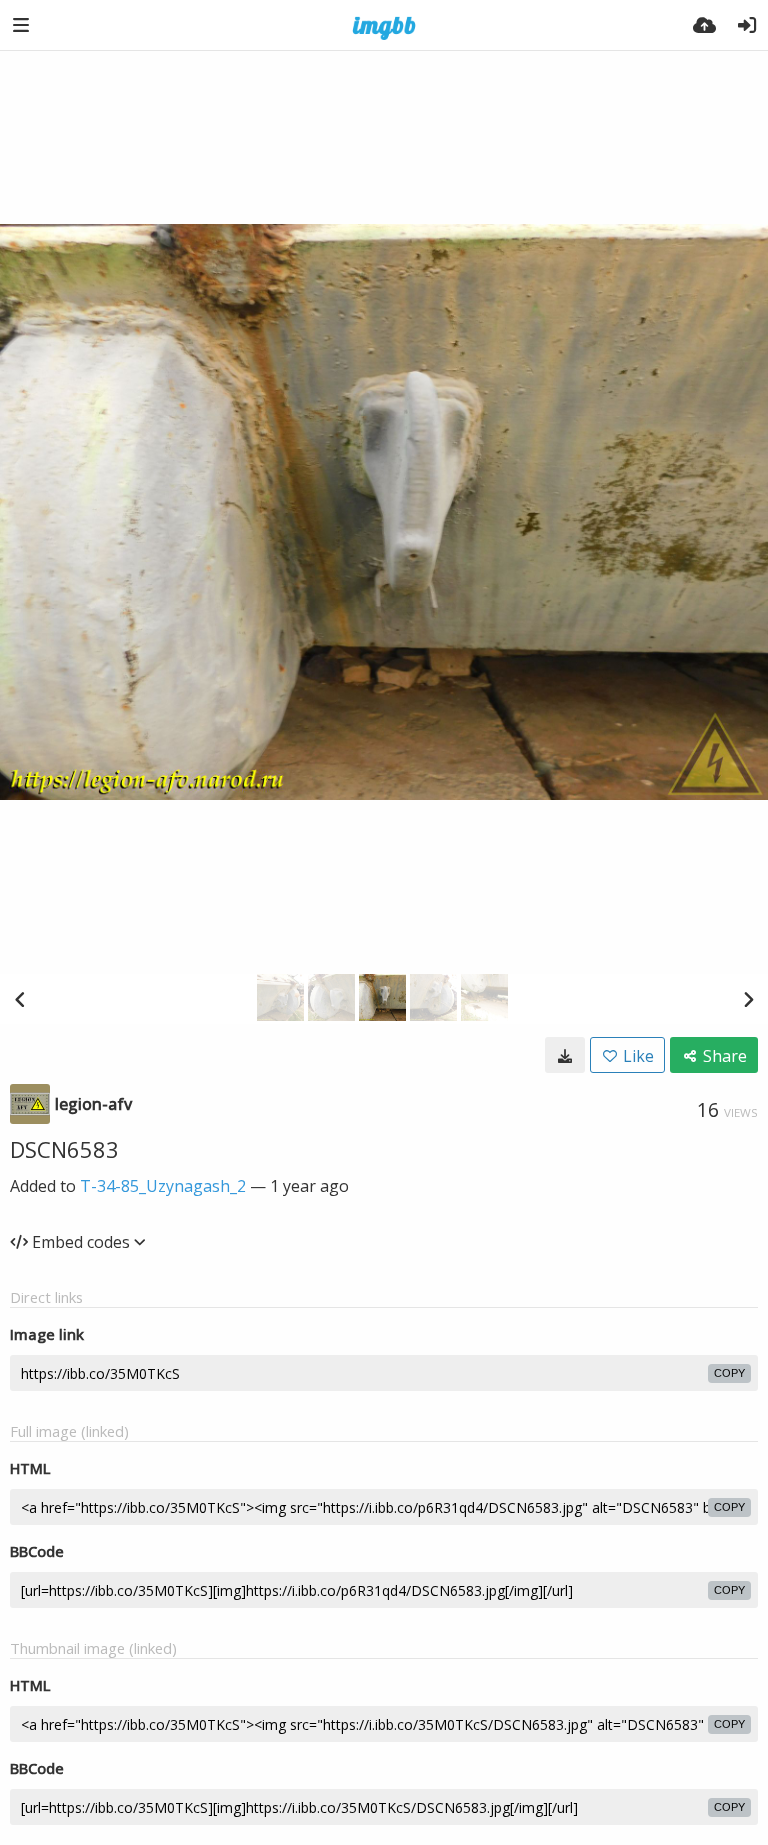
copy (729, 1373)
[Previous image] (20, 999)
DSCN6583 (64, 1149)
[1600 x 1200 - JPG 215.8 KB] (565, 1055)
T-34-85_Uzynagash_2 (163, 1186)
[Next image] (748, 999)
